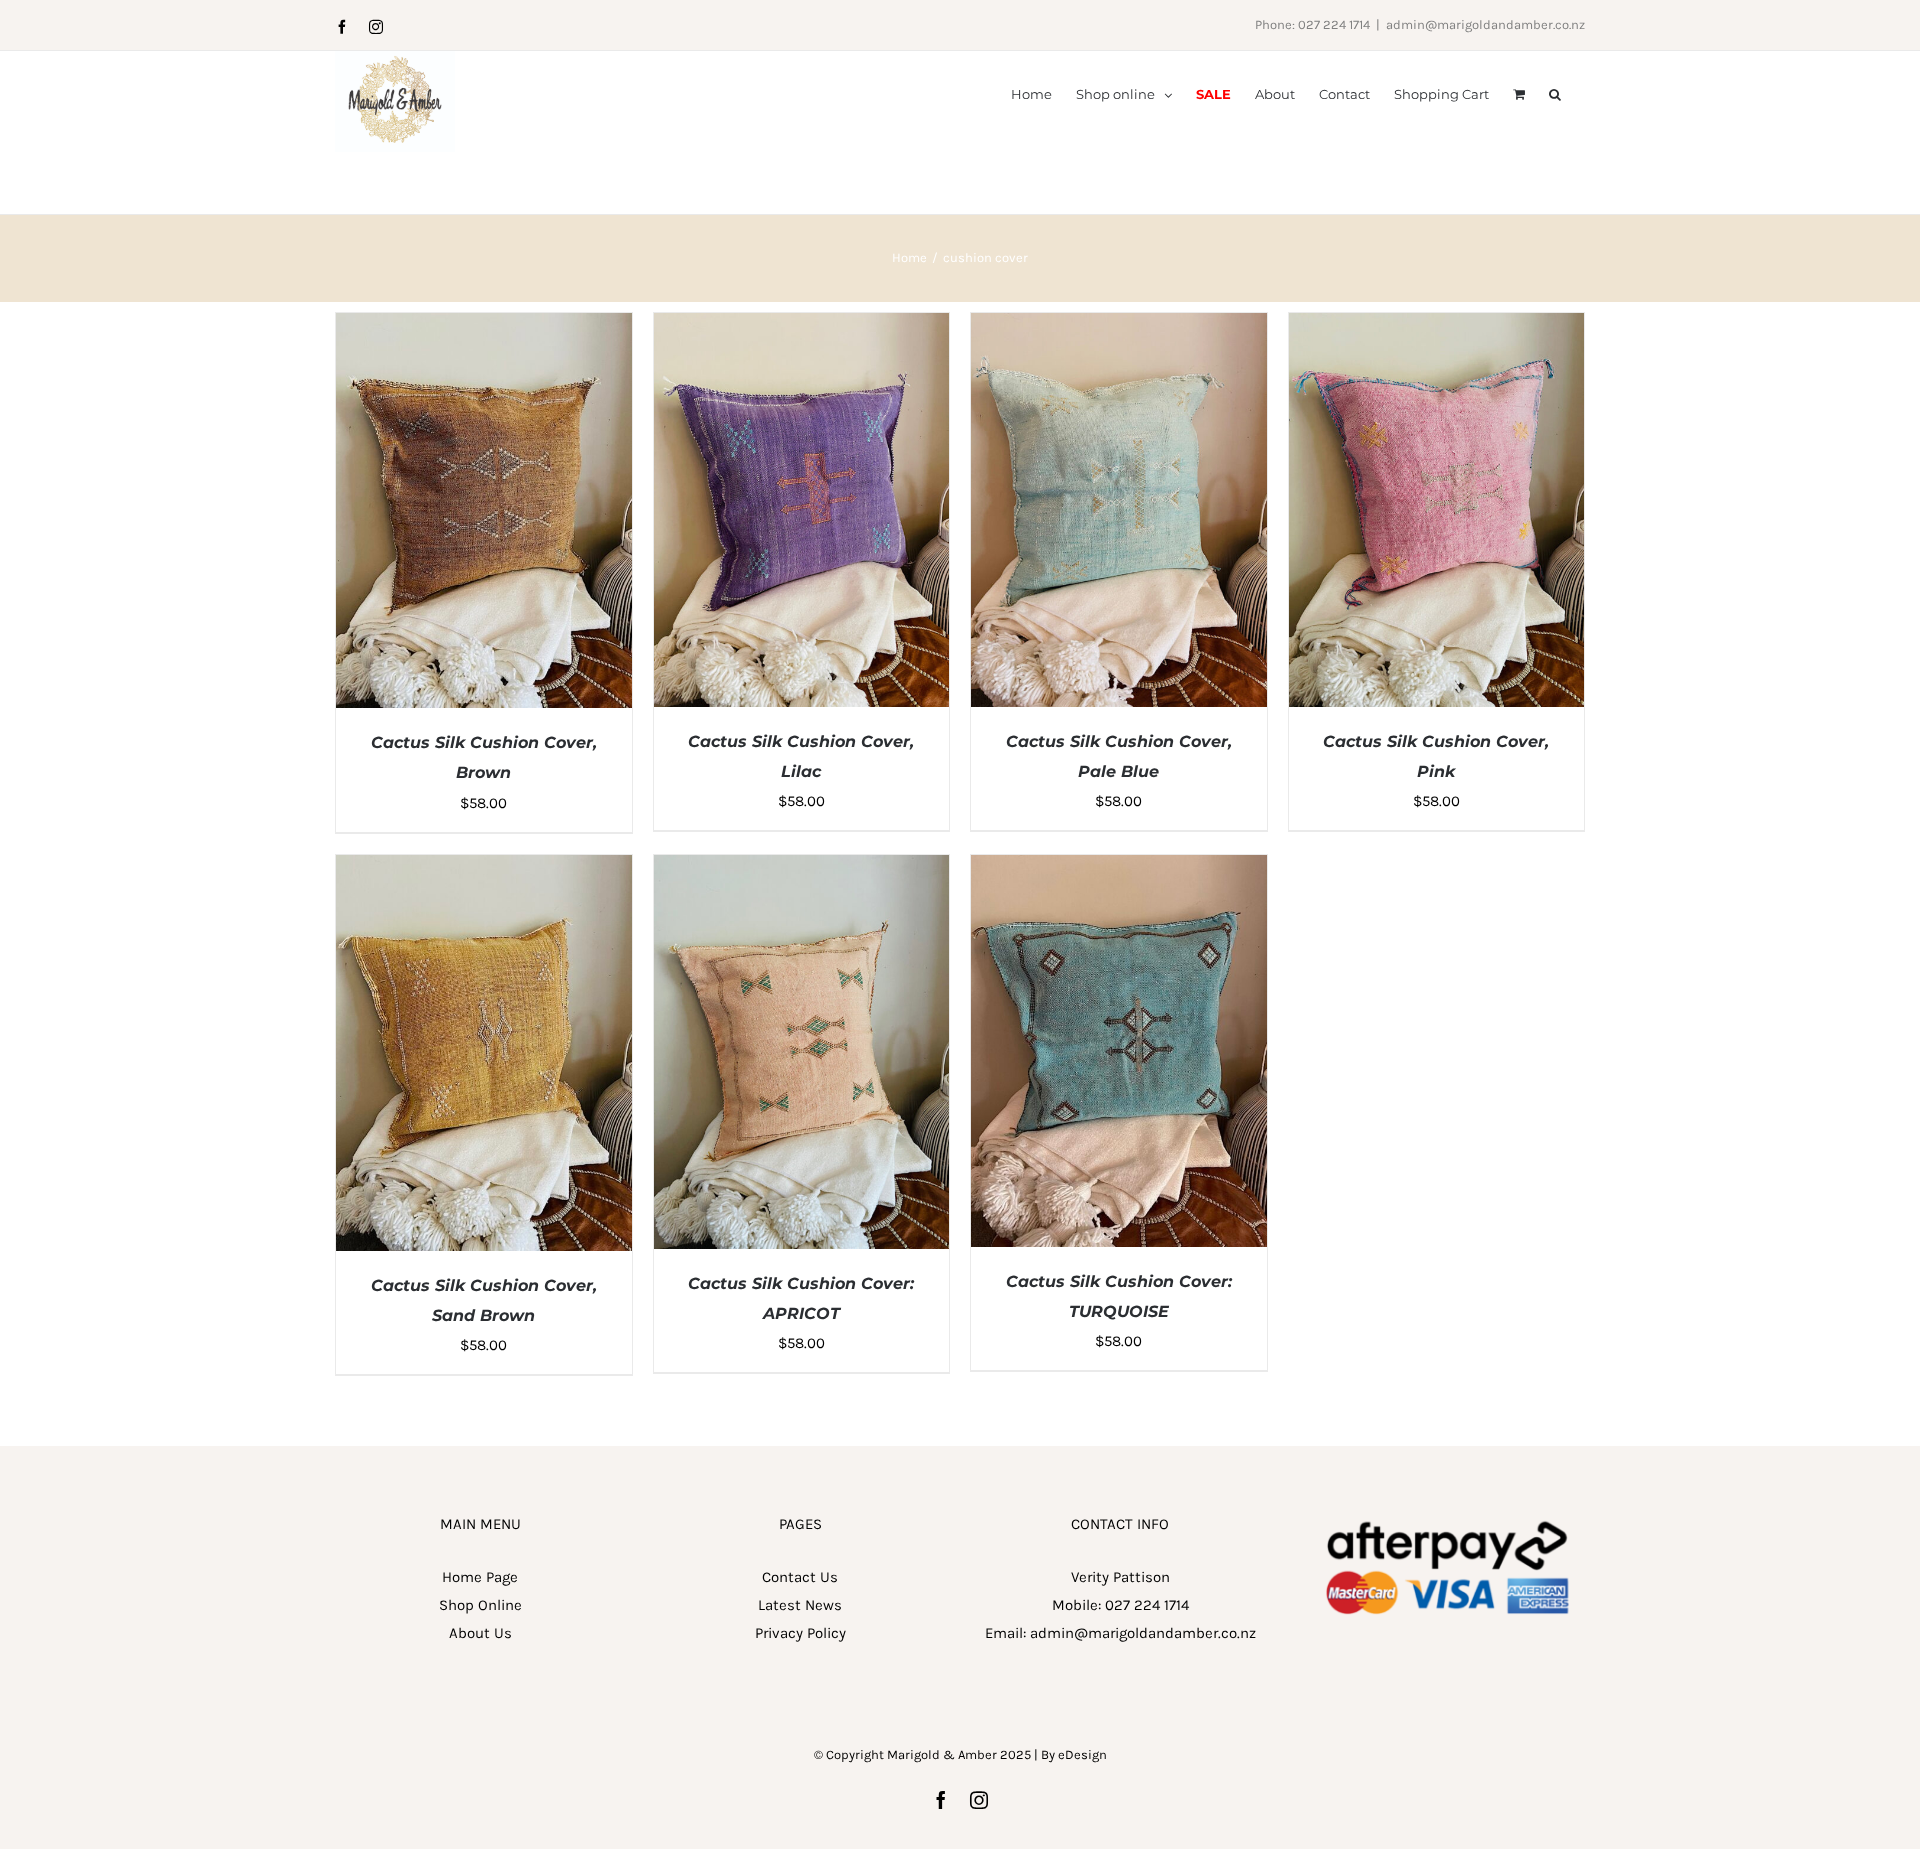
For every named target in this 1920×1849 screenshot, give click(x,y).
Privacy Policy (800, 1633)
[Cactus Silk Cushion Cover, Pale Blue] (1119, 327)
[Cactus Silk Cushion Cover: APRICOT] (802, 869)
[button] (1555, 93)
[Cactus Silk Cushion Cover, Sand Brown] (484, 869)
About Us (480, 1633)
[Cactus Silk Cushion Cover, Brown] (484, 327)
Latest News (800, 1605)
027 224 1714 (1147, 1605)
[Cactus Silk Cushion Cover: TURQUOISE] (1119, 869)
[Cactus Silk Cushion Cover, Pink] (1437, 327)
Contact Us (800, 1577)
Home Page (480, 1577)
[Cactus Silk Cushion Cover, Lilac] (802, 327)
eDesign (1082, 1754)
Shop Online (480, 1605)
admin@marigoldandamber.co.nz (1485, 24)
